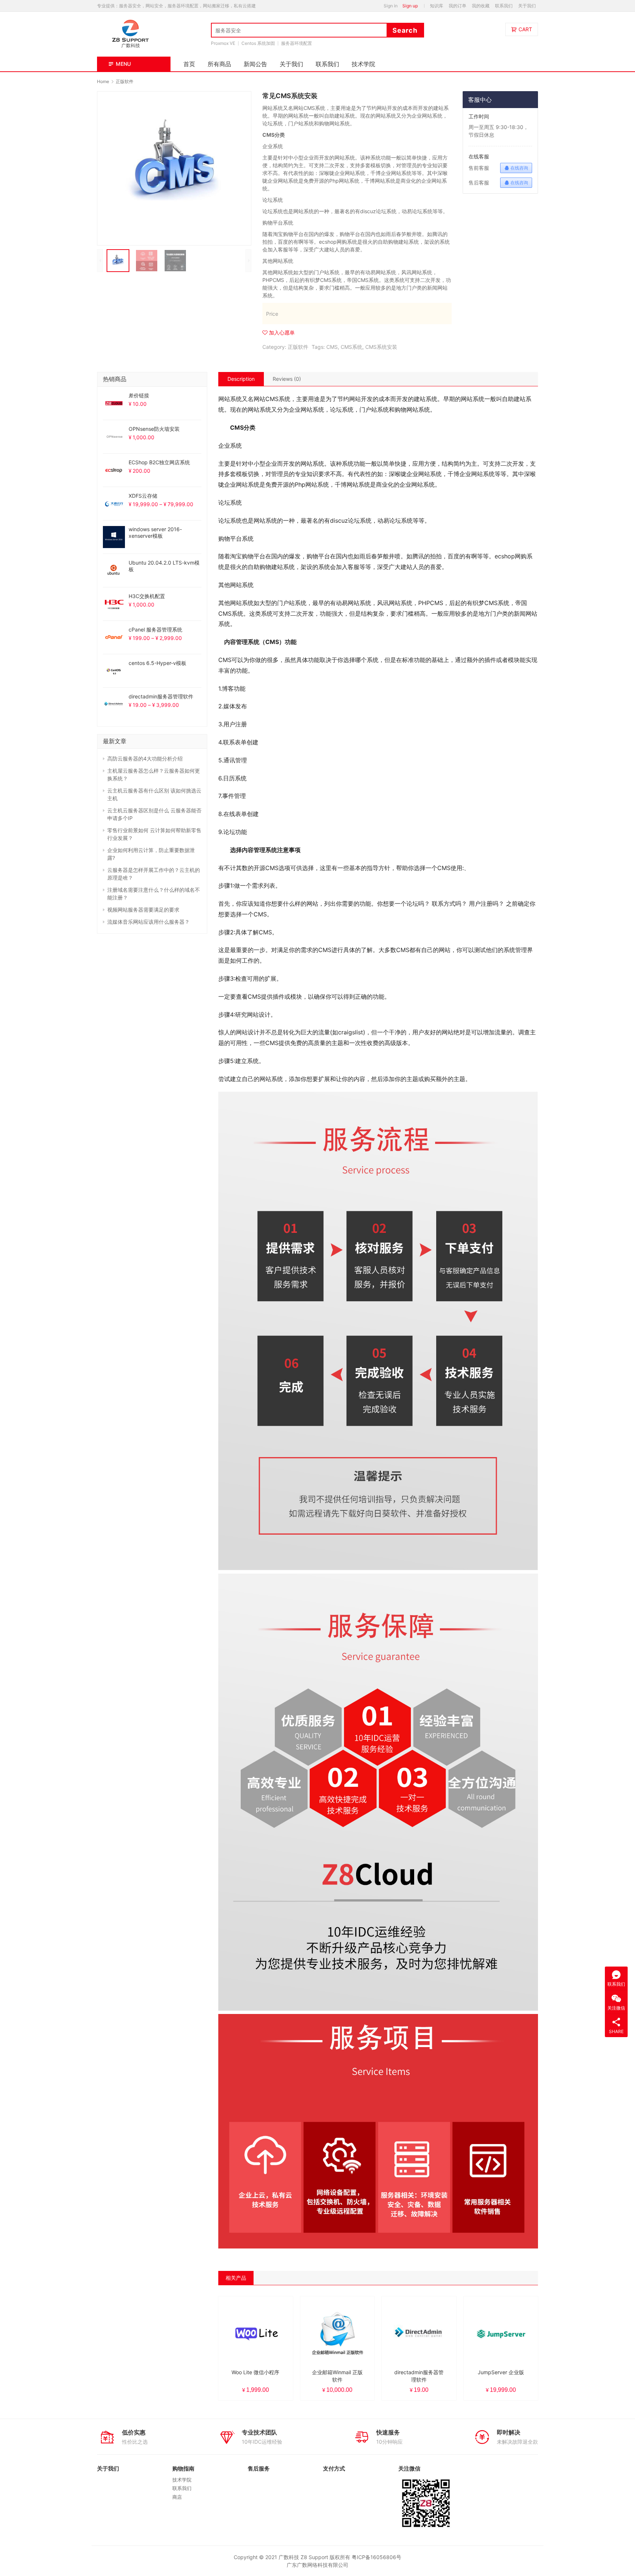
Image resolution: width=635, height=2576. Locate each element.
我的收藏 (481, 6)
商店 (177, 2497)
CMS (332, 347)
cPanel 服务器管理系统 (155, 629)
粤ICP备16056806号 (376, 2557)
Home (103, 81)
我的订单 (458, 6)
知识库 (437, 6)
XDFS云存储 (143, 496)
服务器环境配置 (297, 43)
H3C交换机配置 (147, 596)
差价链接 (139, 395)
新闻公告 (255, 64)
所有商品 (219, 64)
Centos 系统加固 (258, 43)
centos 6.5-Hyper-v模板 (157, 663)
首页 (189, 64)
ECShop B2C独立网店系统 (159, 462)
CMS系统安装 (381, 347)
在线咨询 (519, 168)
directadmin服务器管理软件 (161, 696)
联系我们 (504, 6)
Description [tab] (241, 379)
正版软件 (298, 347)
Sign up (410, 6)
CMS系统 (351, 347)
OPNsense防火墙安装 (154, 429)
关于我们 (527, 6)
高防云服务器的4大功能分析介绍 (145, 759)
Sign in (391, 6)
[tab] (241, 379)
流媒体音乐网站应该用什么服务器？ (148, 922)
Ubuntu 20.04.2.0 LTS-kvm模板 (164, 566)
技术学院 (363, 64)
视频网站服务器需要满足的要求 (143, 910)
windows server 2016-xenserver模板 (155, 532)
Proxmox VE (223, 43)
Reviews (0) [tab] (287, 379)
